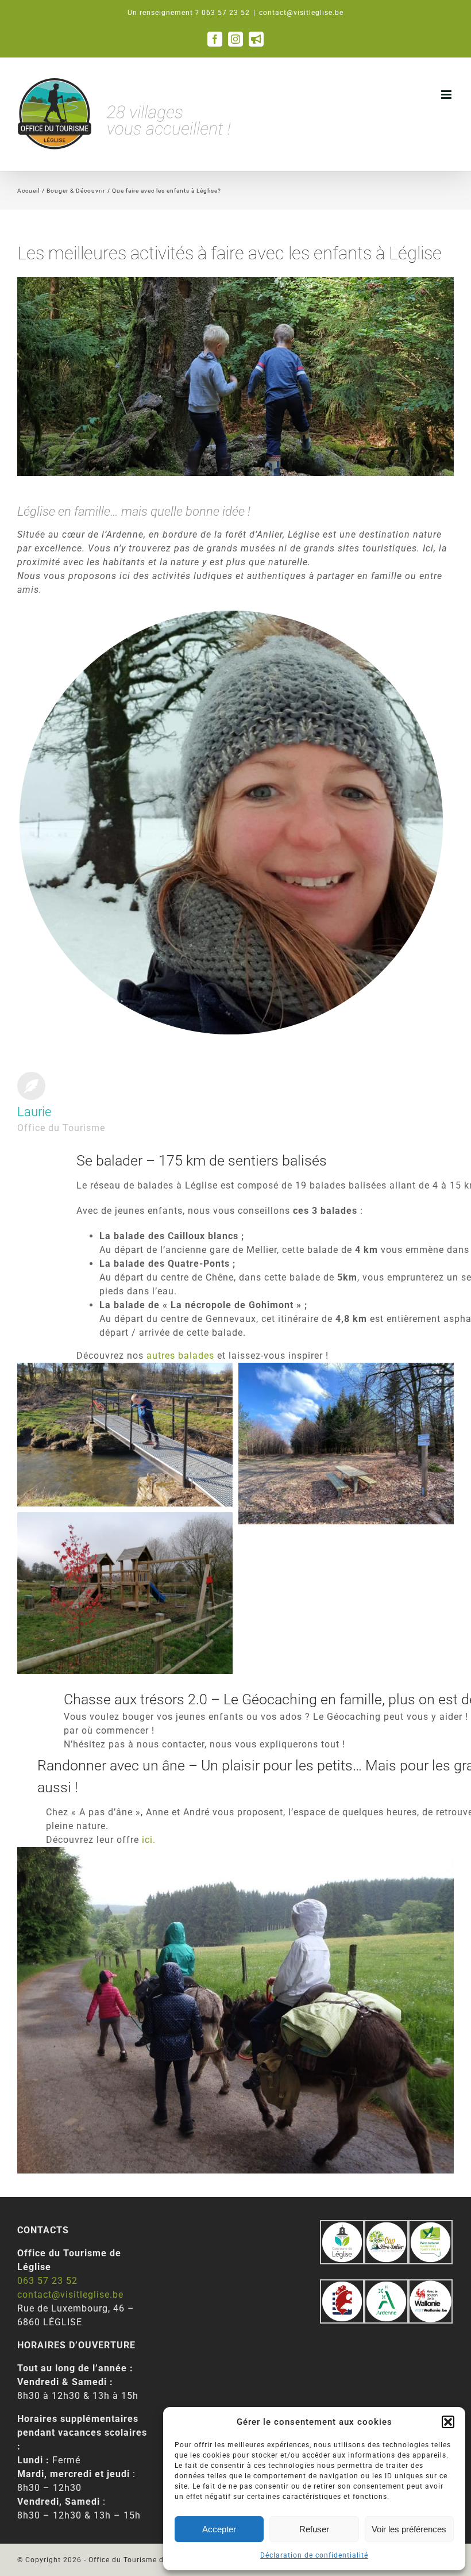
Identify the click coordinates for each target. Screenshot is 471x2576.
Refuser (314, 2529)
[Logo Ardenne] (386, 2286)
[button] (448, 2422)
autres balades (180, 1356)
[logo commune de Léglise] (342, 2227)
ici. (149, 1840)
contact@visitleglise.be (301, 13)
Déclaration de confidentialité (314, 2555)
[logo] (342, 2286)
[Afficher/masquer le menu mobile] (447, 95)
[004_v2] (431, 2286)
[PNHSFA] (431, 2227)
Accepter (219, 2529)
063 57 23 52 (47, 2281)
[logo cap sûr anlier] (386, 2227)
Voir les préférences (409, 2529)
